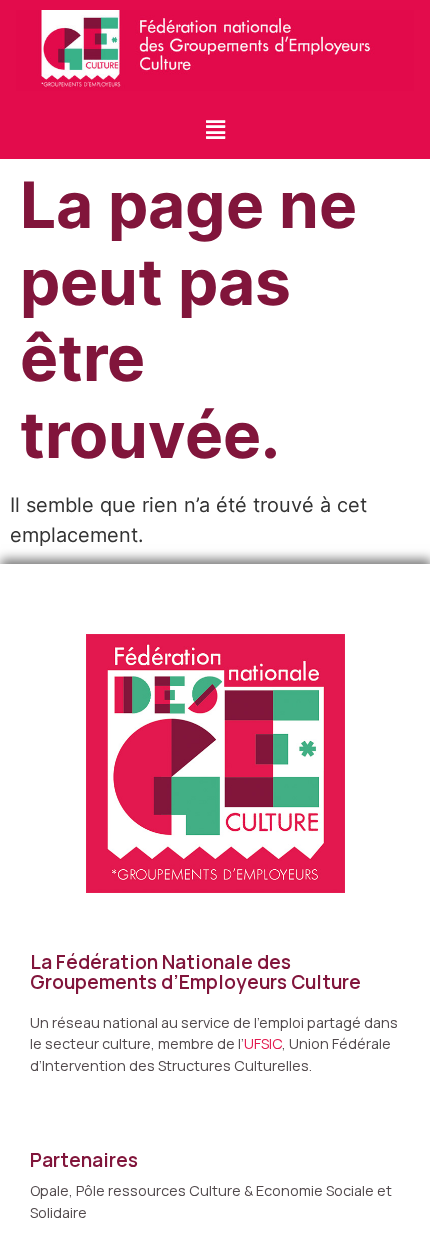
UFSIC (263, 1043)
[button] (215, 129)
